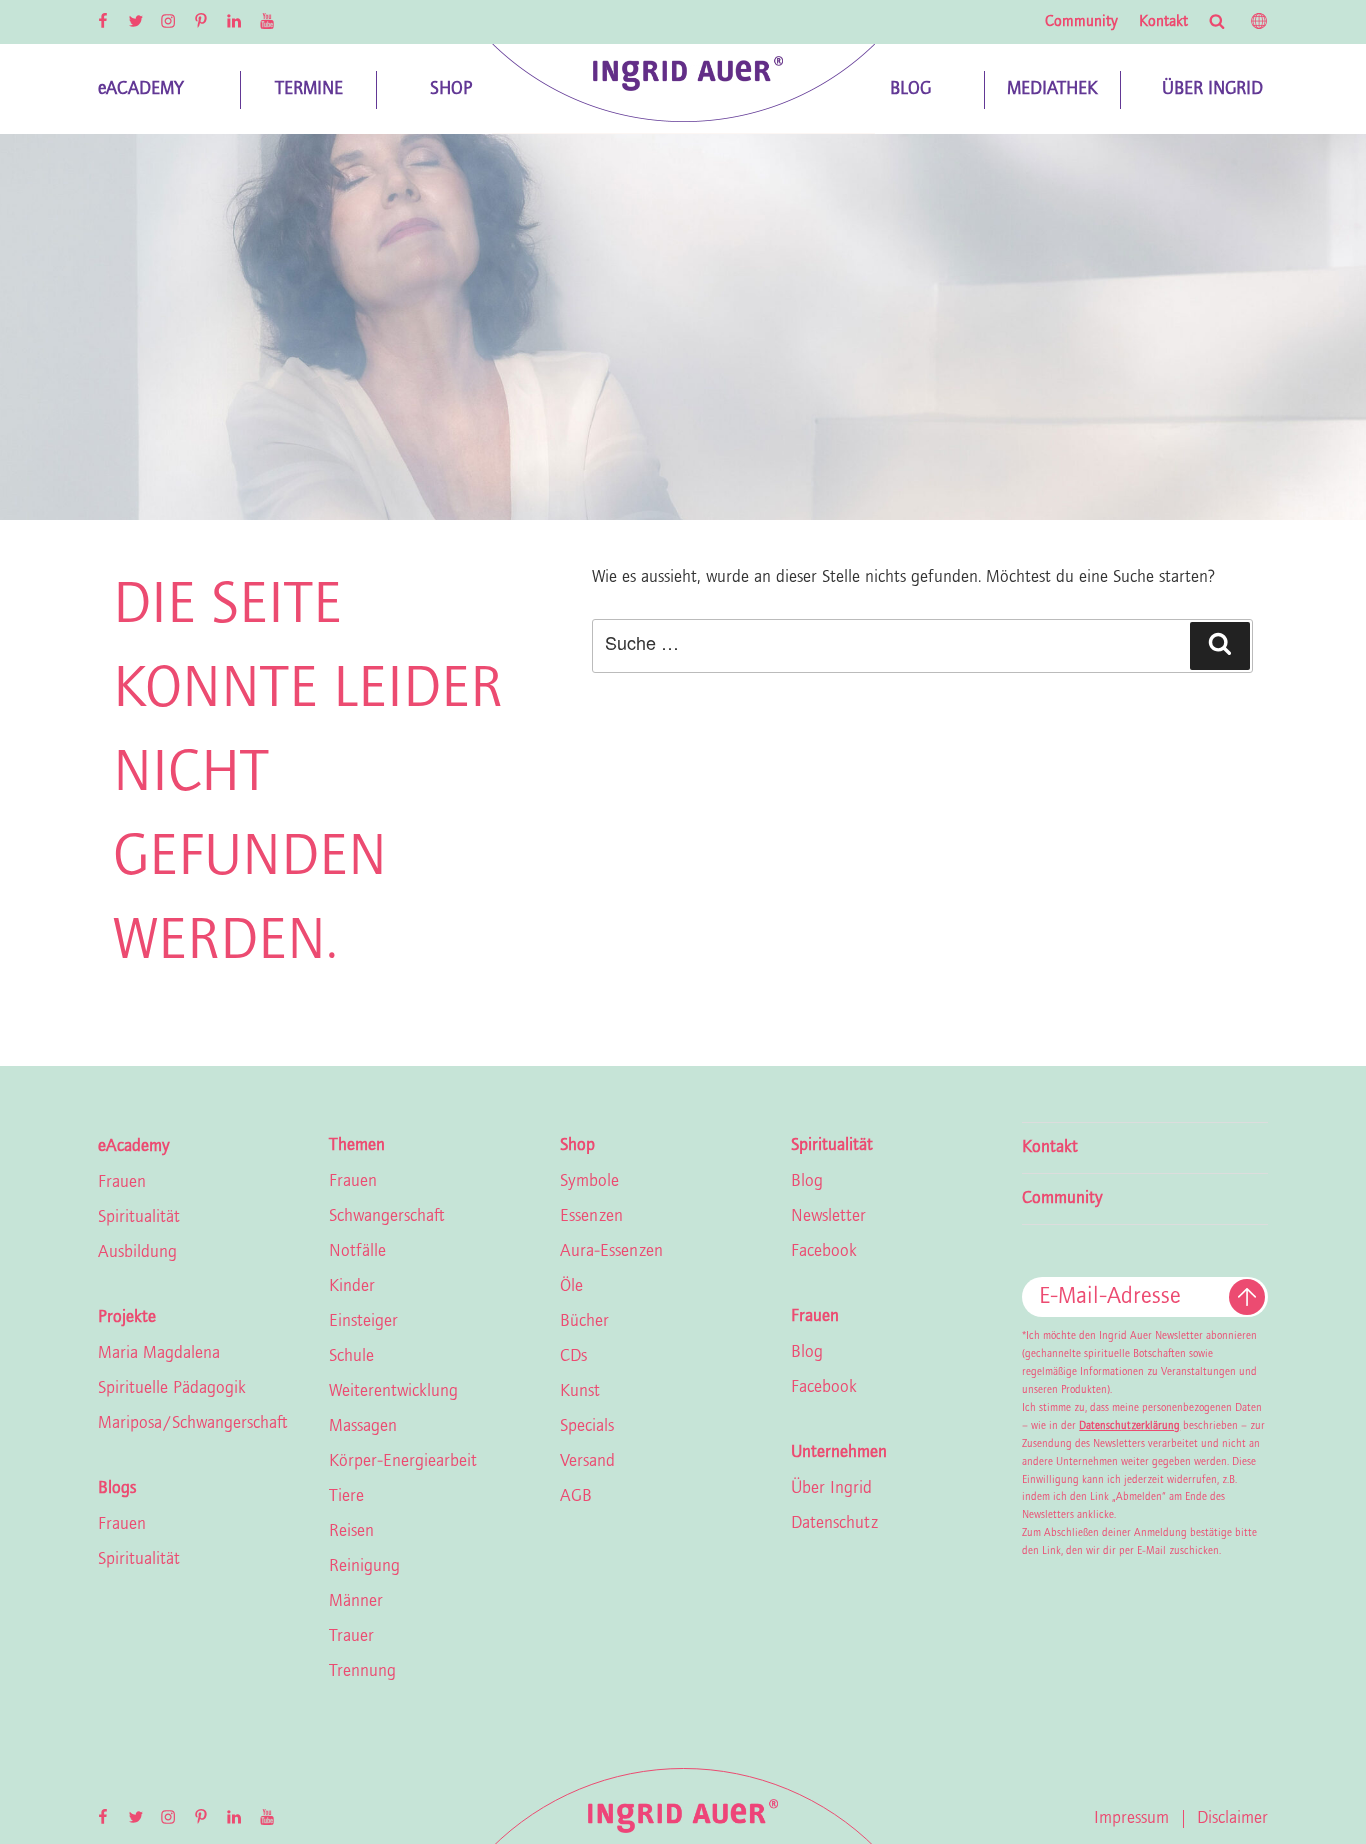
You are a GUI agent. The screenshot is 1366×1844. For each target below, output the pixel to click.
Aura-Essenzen (611, 1252)
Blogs (117, 1489)
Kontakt (1163, 22)
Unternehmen (839, 1453)
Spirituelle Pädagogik (172, 1389)
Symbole (589, 1182)
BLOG (910, 89)
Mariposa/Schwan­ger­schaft (193, 1424)
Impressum (1131, 1819)
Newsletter (828, 1217)
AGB (576, 1497)
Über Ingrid (831, 1489)
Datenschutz (834, 1524)
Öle (571, 1287)
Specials (587, 1427)
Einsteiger (363, 1322)
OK (1247, 1297)
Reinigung (364, 1567)
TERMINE (309, 89)
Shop (577, 1146)
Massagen (363, 1427)
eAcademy (134, 1147)
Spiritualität (139, 1218)
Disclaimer (1232, 1819)
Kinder (352, 1287)
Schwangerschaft (387, 1217)
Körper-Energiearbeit (403, 1462)
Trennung (362, 1672)
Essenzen (591, 1217)
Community (1081, 22)
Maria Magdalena (159, 1354)
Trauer (351, 1637)
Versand (587, 1462)
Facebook (824, 1252)
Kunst (580, 1392)
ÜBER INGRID (1212, 89)
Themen (357, 1146)
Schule (351, 1357)
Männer (356, 1602)
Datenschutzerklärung (1129, 1426)
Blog (807, 1182)
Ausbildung (137, 1253)
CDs (573, 1357)
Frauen (122, 1183)
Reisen (351, 1532)
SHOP (451, 89)
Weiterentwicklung (393, 1392)
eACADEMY (141, 89)
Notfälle (357, 1252)
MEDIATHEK (1052, 89)
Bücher (584, 1322)
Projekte (127, 1318)
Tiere (346, 1497)
